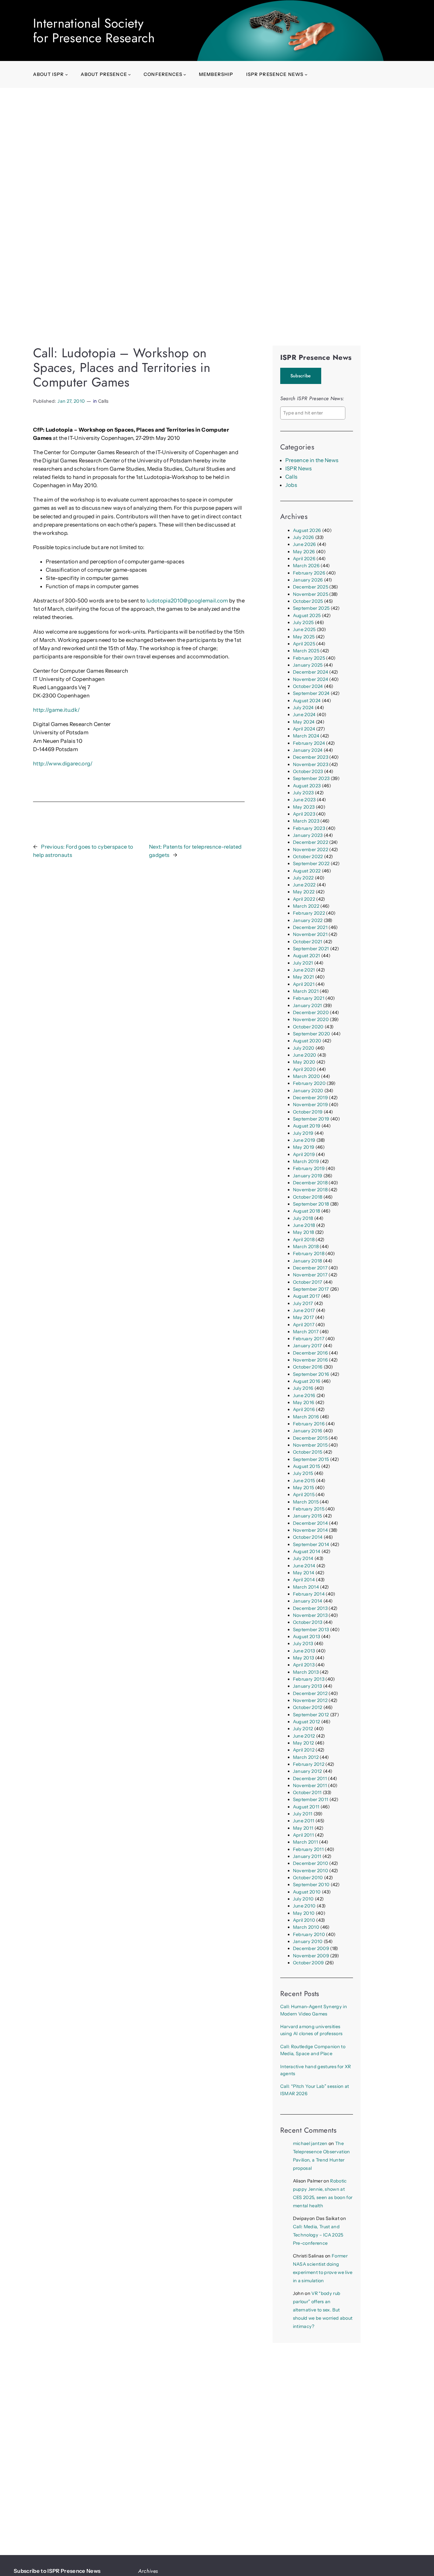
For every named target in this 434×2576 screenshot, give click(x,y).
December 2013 (310, 1608)
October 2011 (307, 1792)
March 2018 (306, 1247)
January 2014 (308, 1601)
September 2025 (311, 608)
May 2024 (304, 722)
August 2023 (307, 786)
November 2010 (311, 1871)
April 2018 (304, 1240)
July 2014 (303, 1558)
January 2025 (308, 665)
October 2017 (308, 1282)
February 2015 (309, 1509)
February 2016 (309, 1424)
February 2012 (309, 1764)
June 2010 (304, 1906)
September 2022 (311, 864)
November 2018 (310, 1190)
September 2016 (311, 1374)
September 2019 (311, 1119)
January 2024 (308, 750)
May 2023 (304, 807)
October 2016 (308, 1367)
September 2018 (311, 1204)
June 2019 (304, 1140)
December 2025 (311, 587)
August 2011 (306, 1807)
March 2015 (306, 1502)
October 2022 (308, 857)
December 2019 (310, 1098)
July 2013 (303, 1644)
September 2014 (311, 1544)
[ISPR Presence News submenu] (306, 74)
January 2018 (308, 1261)
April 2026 (304, 559)
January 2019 (308, 1176)
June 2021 (304, 970)
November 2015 (310, 1445)
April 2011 (303, 1835)
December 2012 (310, 1693)
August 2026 (307, 530)
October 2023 (308, 771)
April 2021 (304, 984)
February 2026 (309, 573)
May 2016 (304, 1402)
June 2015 (304, 1481)
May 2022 (304, 892)
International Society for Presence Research (94, 30)
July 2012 (303, 1729)
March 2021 (306, 991)
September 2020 (312, 1034)
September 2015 (311, 1459)
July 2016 (303, 1388)
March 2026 (306, 566)
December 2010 (311, 1863)
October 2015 (308, 1452)
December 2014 (310, 1523)
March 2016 (306, 1417)
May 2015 (304, 1488)
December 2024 (311, 672)
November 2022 (311, 850)
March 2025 (306, 651)
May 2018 (304, 1232)
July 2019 (303, 1133)
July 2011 (303, 1814)
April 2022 (304, 899)
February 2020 (309, 1083)
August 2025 (307, 615)
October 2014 (308, 1537)
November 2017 (310, 1275)
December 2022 (311, 842)
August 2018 (307, 1211)
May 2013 (304, 1658)
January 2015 (308, 1516)
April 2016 (304, 1409)
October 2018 (308, 1197)
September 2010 (311, 1885)
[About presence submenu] (129, 74)
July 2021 (303, 963)
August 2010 (307, 1892)
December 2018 (310, 1183)
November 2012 (310, 1700)
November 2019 (310, 1105)
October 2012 (308, 1707)
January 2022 (308, 920)
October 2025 (308, 601)
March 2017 (306, 1332)
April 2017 (304, 1325)
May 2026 (304, 552)
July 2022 (303, 878)
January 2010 (308, 1941)
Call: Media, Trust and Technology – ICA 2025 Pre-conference (318, 2235)
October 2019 (308, 1112)
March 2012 (306, 1757)
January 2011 (307, 1856)
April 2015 (304, 1495)
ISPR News (299, 468)
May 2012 (304, 1743)
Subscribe (301, 376)
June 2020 (305, 1055)
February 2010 (309, 1934)
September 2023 (311, 778)
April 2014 (304, 1580)
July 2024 (303, 708)
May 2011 (303, 1828)
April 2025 (304, 644)
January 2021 (308, 1006)
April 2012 (304, 1750)
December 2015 (310, 1438)
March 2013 (306, 1672)
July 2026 (304, 537)
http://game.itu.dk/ (56, 710)
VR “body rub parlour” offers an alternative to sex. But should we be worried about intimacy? (323, 2310)
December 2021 (310, 927)
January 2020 (308, 1091)
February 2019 (309, 1168)
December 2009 (311, 1948)
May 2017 (304, 1317)
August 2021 (307, 956)
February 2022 (309, 913)
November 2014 (310, 1530)
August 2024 (307, 701)
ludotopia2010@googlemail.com (187, 601)
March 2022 (306, 906)
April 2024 (304, 729)
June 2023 (304, 800)
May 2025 (304, 637)
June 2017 (304, 1310)
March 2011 (305, 1842)
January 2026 (308, 580)
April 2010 (304, 1920)
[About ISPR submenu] (67, 74)
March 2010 (306, 1927)
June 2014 (304, 1566)
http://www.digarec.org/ (63, 763)
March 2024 (306, 736)
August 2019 (307, 1126)
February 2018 (309, 1254)
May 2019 (304, 1147)
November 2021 (310, 934)
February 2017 (309, 1339)
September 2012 (311, 1715)
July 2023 (303, 793)
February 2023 (309, 828)
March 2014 (306, 1587)
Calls (104, 401)
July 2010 (303, 1899)
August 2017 (307, 1296)
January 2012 (308, 1771)
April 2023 (304, 814)
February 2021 (309, 998)
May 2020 (304, 1062)
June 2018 (304, 1225)
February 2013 (309, 1679)
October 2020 (308, 1027)
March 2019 (306, 1161)
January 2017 (308, 1346)
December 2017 (310, 1268)
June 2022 (304, 885)
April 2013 (304, 1665)
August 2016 (307, 1381)
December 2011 (310, 1779)
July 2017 (303, 1303)
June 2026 (305, 544)
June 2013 (304, 1651)
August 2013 (307, 1637)
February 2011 (308, 1849)
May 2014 (304, 1573)
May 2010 (304, 1913)
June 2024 (304, 715)
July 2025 (303, 622)
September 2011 (311, 1799)
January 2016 (308, 1431)
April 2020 (304, 1069)
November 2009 (311, 1956)
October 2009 (309, 1963)
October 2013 (308, 1622)
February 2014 (309, 1594)
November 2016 (310, 1360)
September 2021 (311, 949)
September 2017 (311, 1289)
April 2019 (304, 1154)
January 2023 (308, 835)
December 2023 (311, 757)
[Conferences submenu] (185, 74)
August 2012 (307, 1722)
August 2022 (307, 871)
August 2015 (307, 1466)
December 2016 (310, 1353)
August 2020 (307, 1041)
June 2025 (304, 629)
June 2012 (304, 1736)
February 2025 (309, 658)
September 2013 (311, 1630)
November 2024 (311, 679)
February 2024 (309, 743)
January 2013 (308, 1686)
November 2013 (310, 1615)
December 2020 (311, 1012)
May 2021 (304, 977)
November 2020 (311, 1019)
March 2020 (306, 1076)
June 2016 (304, 1396)
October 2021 (308, 942)
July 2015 (303, 1473)
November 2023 (311, 764)
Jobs (291, 485)
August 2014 (307, 1551)
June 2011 (304, 1821)
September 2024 (311, 693)
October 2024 (308, 686)
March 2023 (306, 821)
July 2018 (303, 1218)
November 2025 (311, 594)
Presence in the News (312, 460)
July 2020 (304, 1048)
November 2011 (310, 1786)
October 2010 (308, 1878)
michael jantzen (310, 2143)
